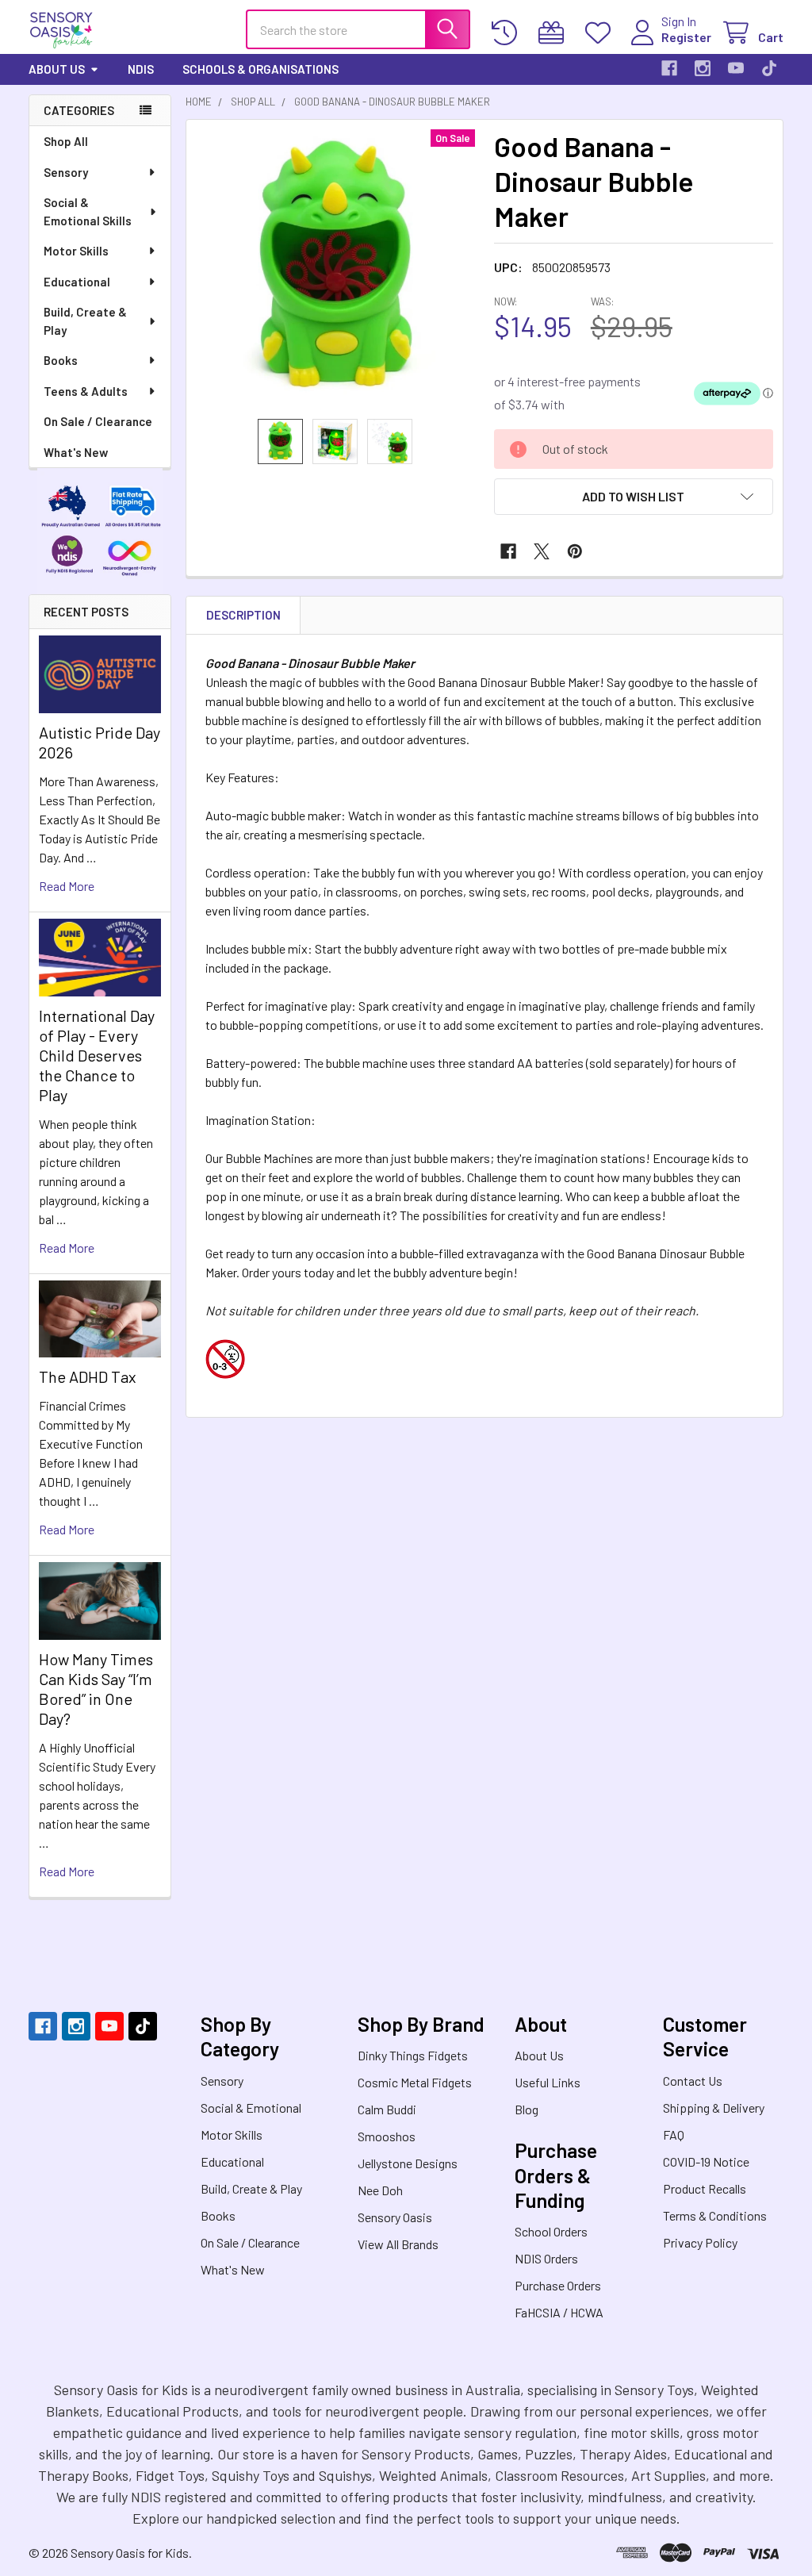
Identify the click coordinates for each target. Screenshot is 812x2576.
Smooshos (387, 2136)
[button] (634, 497)
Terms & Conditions (715, 2215)
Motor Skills (76, 251)
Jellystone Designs (408, 2163)
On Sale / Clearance (98, 421)
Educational (77, 282)
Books (61, 360)
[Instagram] (703, 68)
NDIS (141, 69)
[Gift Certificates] (555, 33)
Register (686, 37)
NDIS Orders (546, 2258)
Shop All (66, 141)
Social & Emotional (251, 2108)
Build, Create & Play (85, 321)
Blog (527, 2109)
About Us (57, 69)
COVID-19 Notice (706, 2161)
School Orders (551, 2231)
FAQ (674, 2135)
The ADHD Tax (88, 1376)
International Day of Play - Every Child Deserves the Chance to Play (97, 1055)
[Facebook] (669, 68)
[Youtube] (736, 68)
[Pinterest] (575, 551)
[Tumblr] (769, 68)
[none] (336, 269)
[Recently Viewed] (508, 33)
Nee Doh (380, 2190)
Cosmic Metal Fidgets (415, 2082)
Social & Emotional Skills (88, 211)
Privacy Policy (700, 2242)
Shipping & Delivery (714, 2108)
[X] (542, 551)
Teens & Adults (86, 391)
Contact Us (693, 2081)
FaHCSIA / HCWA (559, 2312)
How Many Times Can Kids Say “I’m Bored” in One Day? (96, 1689)
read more (67, 886)
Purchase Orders (558, 2285)
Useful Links (548, 2082)
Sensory (66, 172)
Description (243, 615)
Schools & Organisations (260, 69)
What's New (76, 452)
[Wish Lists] (601, 33)
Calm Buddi (387, 2109)
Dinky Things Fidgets (413, 2055)
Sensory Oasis (395, 2217)
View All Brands (398, 2244)
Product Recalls (705, 2188)
